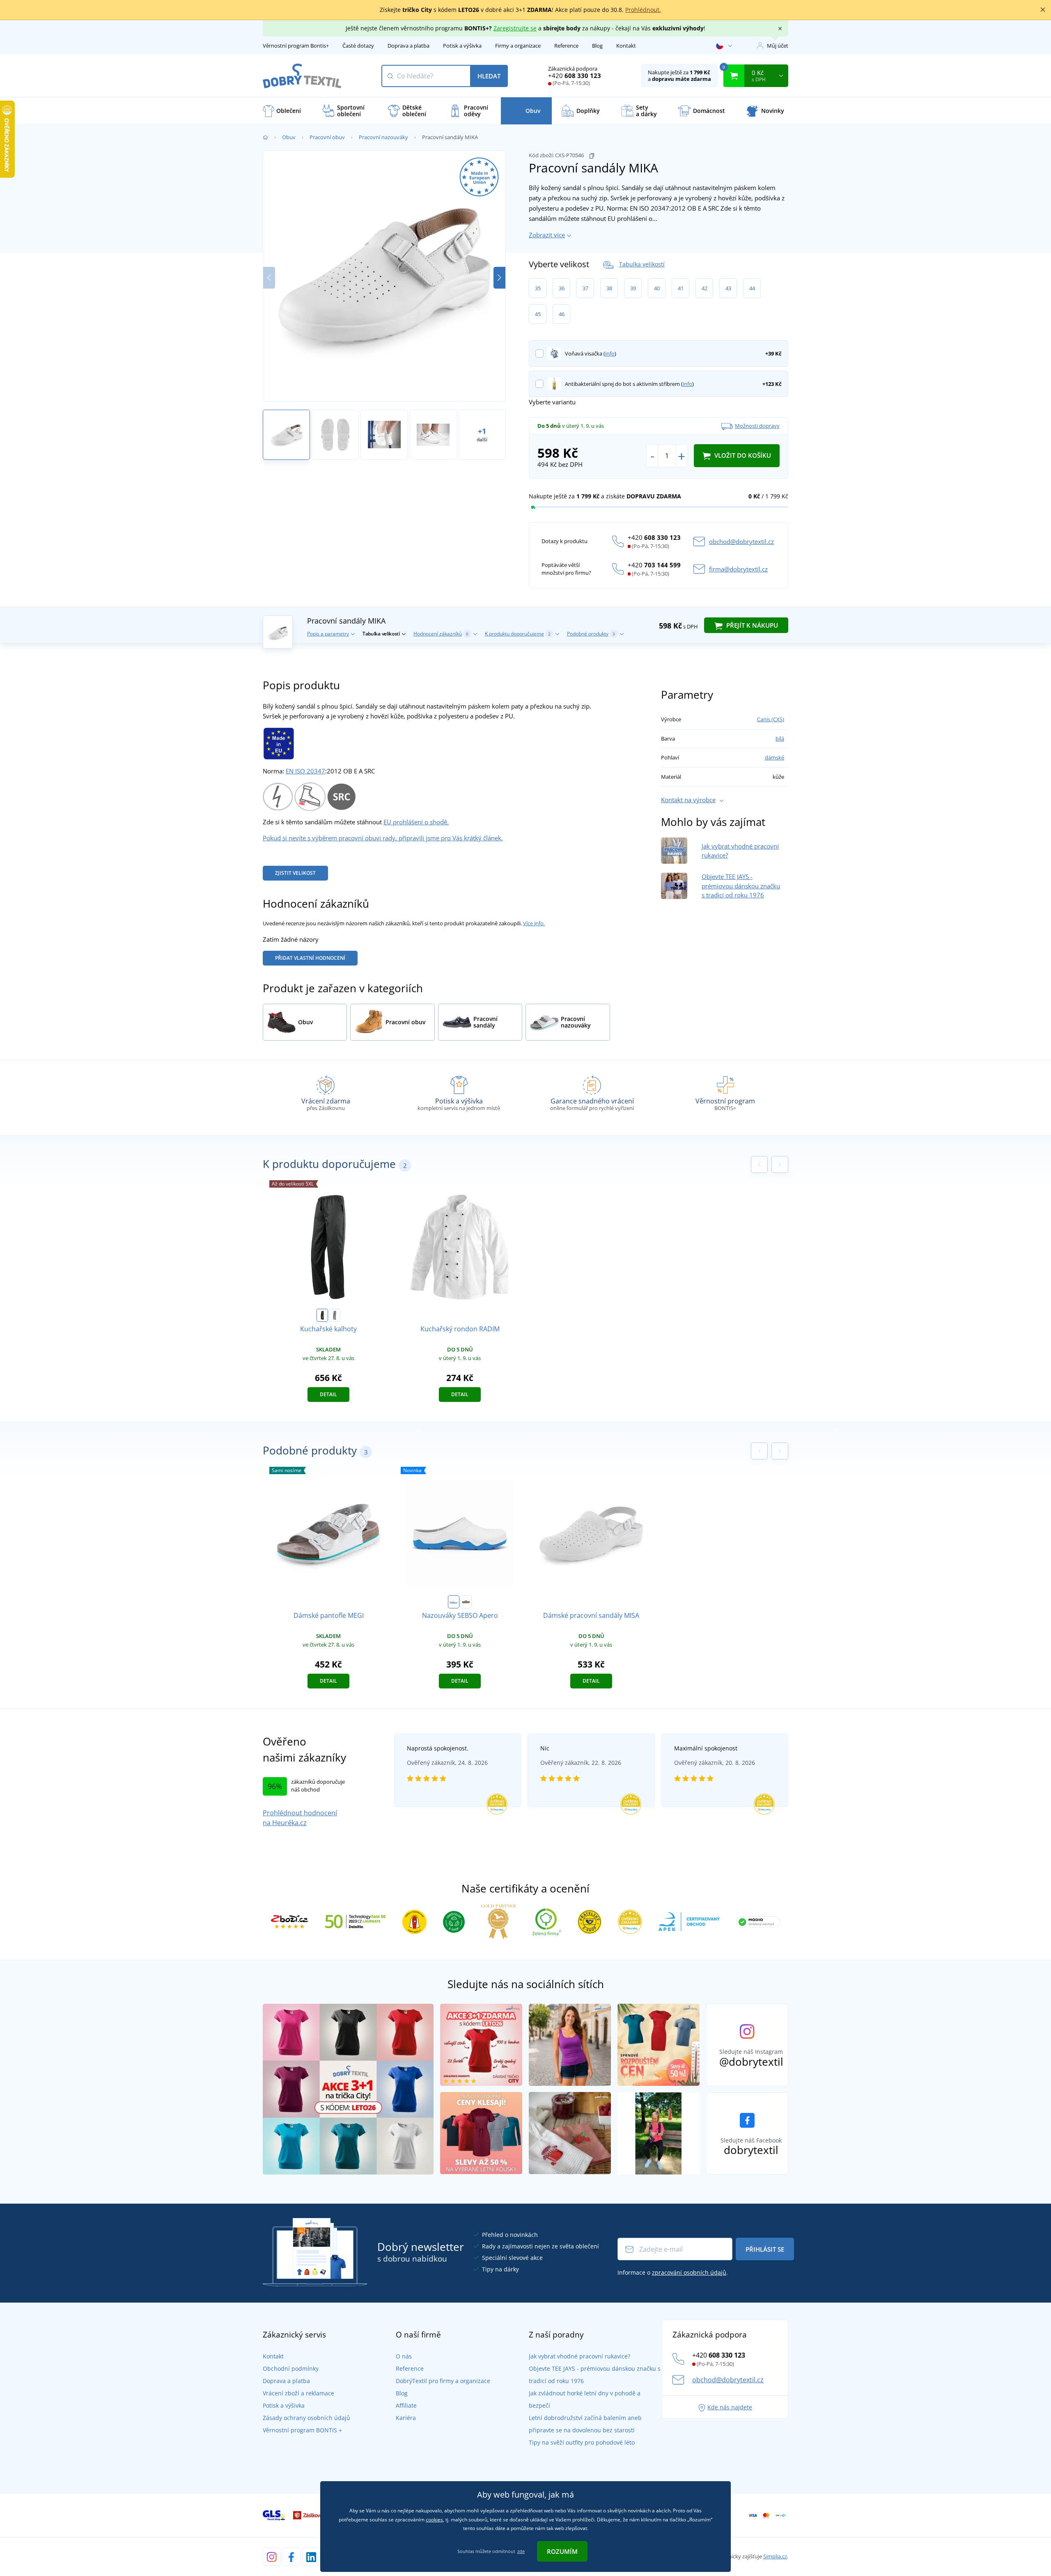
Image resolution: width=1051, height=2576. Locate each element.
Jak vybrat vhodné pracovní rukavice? (579, 2356)
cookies (434, 2520)
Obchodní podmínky (291, 2368)
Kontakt (626, 46)
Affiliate (406, 2405)
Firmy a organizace (518, 46)
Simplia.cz (775, 2556)
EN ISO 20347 (305, 771)
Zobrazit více (547, 235)
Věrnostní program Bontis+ (296, 46)
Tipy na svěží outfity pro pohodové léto (582, 2442)
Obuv (289, 137)
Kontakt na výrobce (688, 800)
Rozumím (562, 2551)
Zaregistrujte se (515, 28)
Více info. (534, 923)
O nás (404, 2356)
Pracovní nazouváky (383, 137)
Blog (597, 46)
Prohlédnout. (643, 10)
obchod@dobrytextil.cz (741, 541)
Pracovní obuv (327, 137)
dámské (774, 757)
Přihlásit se (765, 2249)
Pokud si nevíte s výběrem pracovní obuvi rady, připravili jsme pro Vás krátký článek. (383, 838)
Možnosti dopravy (757, 426)
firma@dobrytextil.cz (738, 569)
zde (521, 2551)
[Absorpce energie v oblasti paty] (310, 796)
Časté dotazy (358, 46)
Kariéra (406, 2418)
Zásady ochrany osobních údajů (306, 2418)
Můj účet (778, 46)
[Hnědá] (466, 1602)
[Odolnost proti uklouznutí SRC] (341, 796)
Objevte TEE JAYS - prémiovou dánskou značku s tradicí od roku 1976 (741, 886)
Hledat (489, 76)
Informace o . (673, 2272)
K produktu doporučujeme (518, 634)
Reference (566, 46)
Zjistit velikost (295, 873)
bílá (780, 739)
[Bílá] (454, 1602)
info (610, 353)
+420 (575, 76)
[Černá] (322, 1315)
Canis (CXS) (771, 719)
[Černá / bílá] (335, 1315)
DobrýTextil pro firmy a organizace (443, 2381)
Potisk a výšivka (462, 46)
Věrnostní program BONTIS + (302, 2430)
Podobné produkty (591, 634)
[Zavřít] (1043, 10)
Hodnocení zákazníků (441, 634)
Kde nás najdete (730, 2407)
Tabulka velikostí (642, 264)
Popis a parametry (328, 634)
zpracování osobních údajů (689, 2272)
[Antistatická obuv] (278, 796)
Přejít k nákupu (751, 625)
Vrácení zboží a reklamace (298, 2393)
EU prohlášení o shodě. (416, 822)
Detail (328, 1394)
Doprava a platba (408, 46)
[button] (499, 278)
